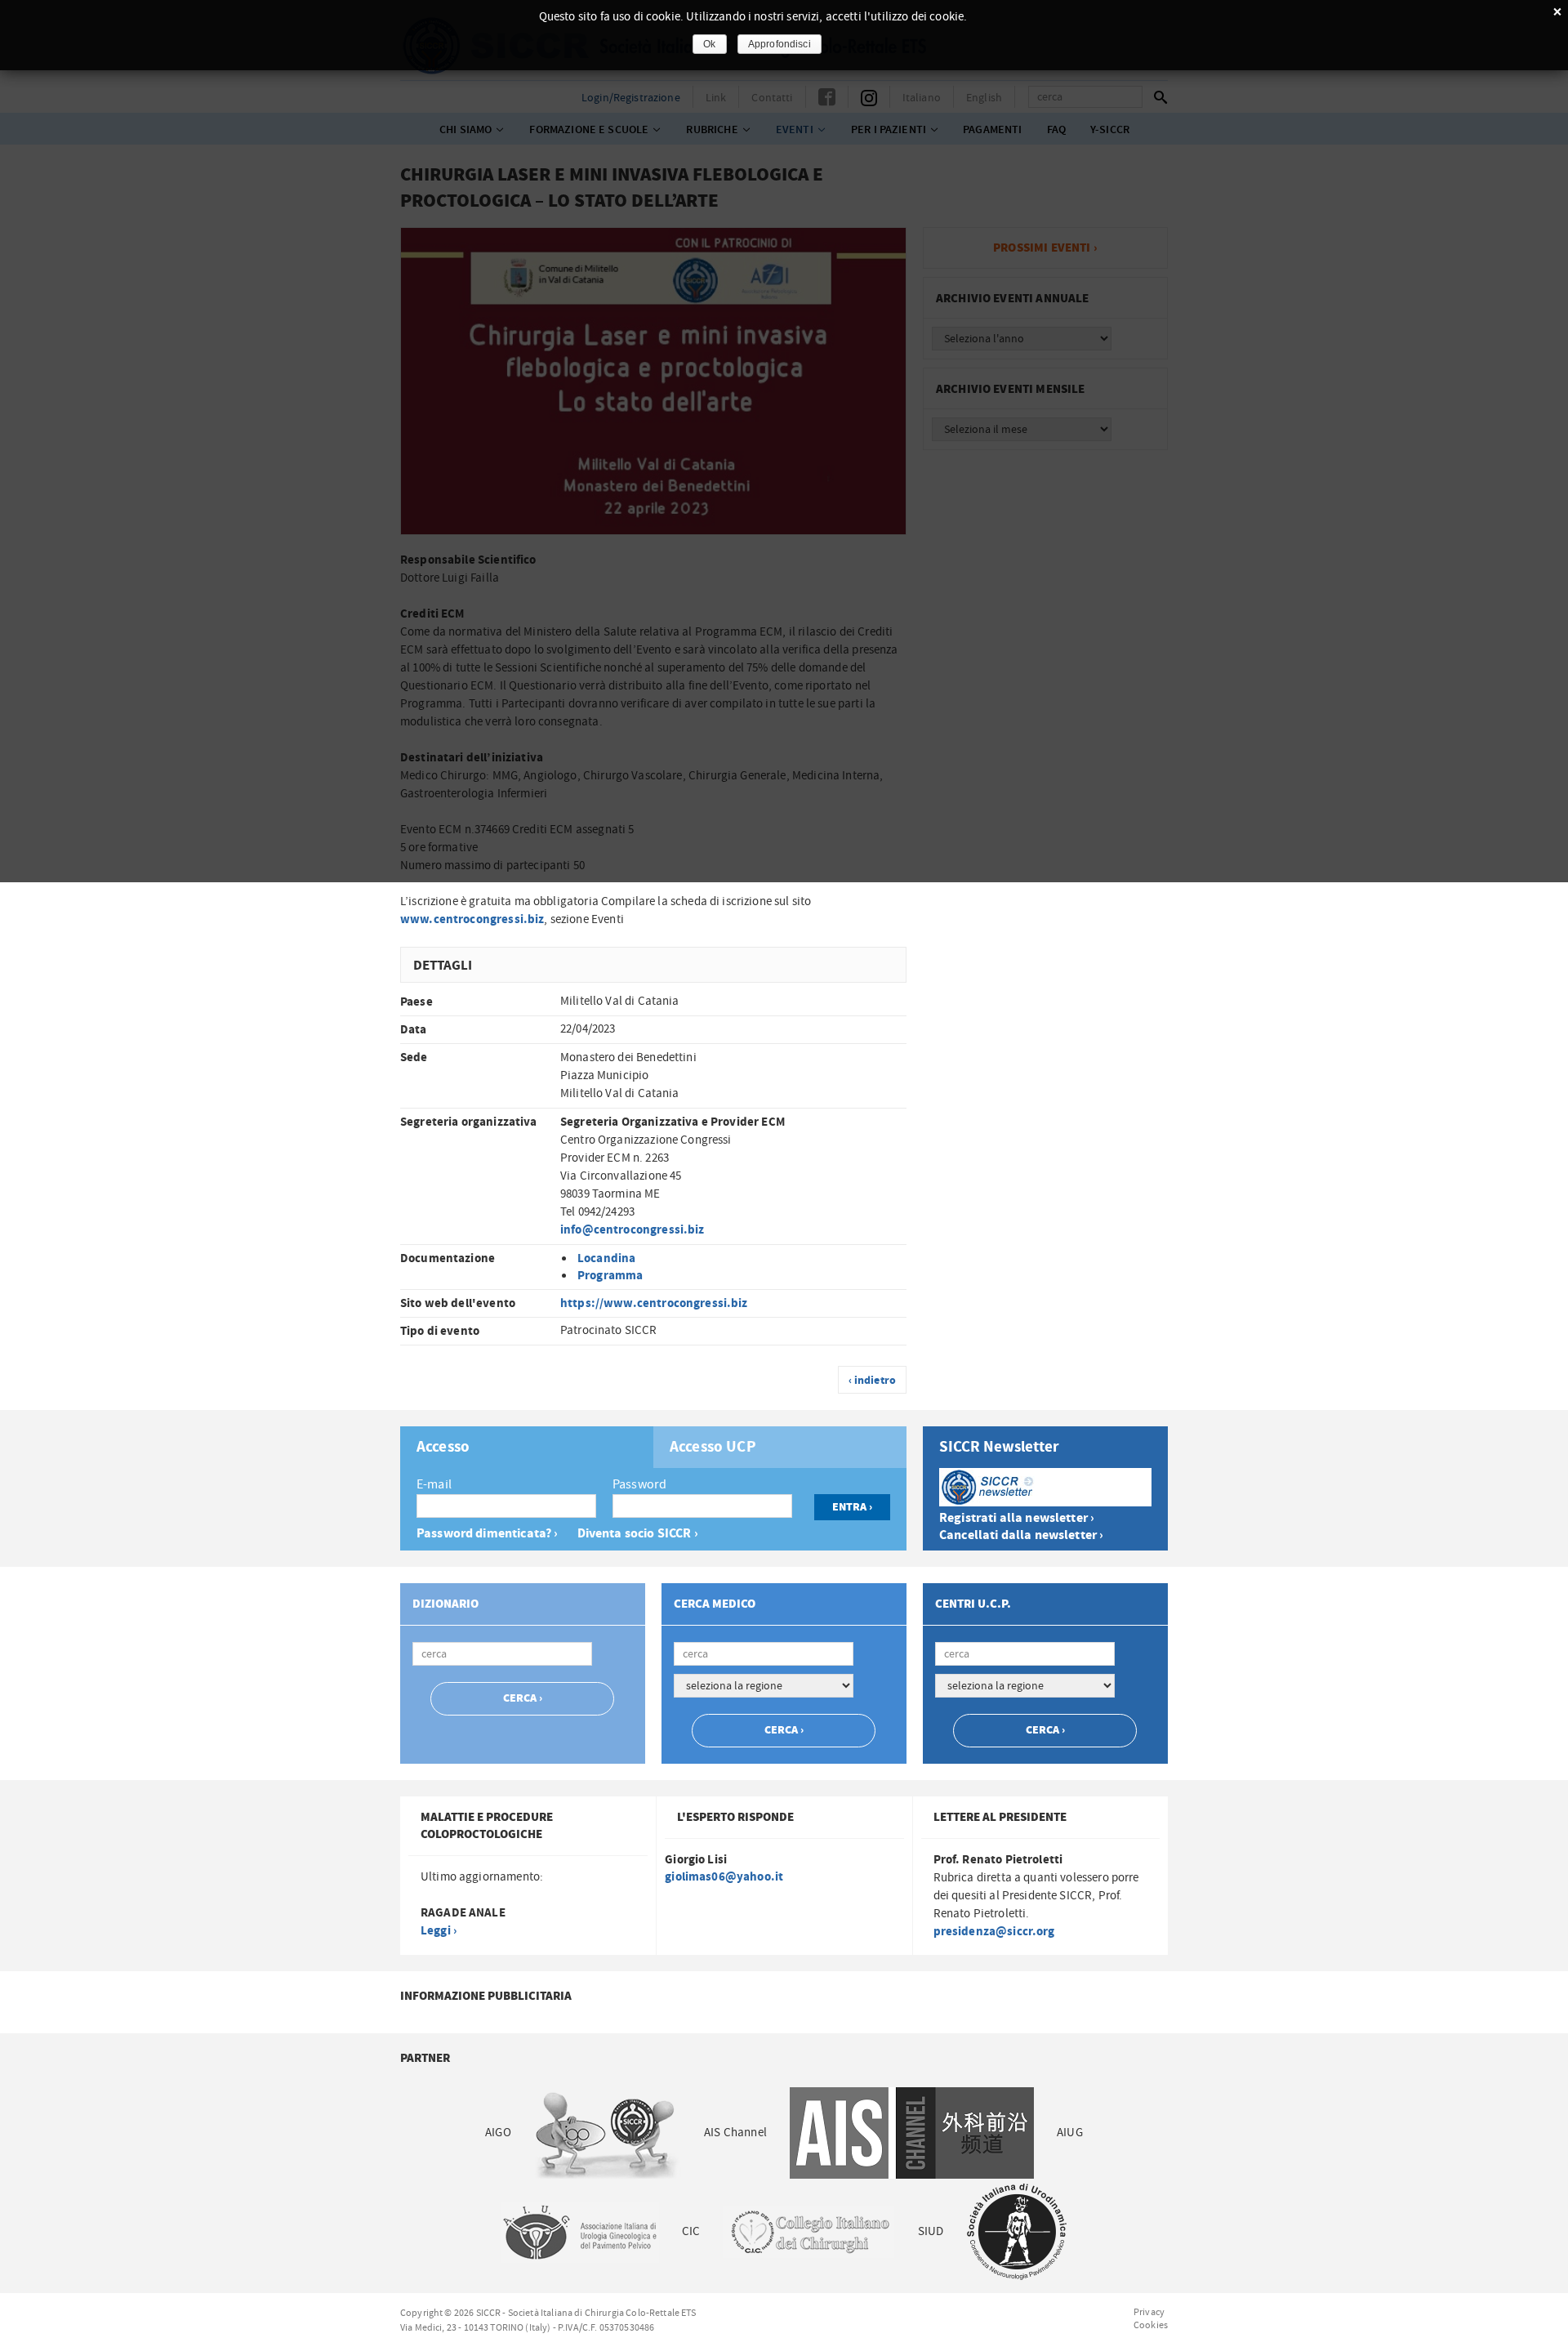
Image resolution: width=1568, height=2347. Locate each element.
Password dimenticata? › (487, 1534)
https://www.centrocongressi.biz (654, 1303)
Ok (709, 44)
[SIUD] (1017, 2231)
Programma (610, 1276)
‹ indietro (873, 1381)
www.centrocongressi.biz (472, 919)
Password (639, 1484)
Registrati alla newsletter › (1017, 1518)
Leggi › (439, 1931)
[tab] (527, 1447)
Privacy (1149, 2312)
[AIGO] (608, 2133)
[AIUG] (579, 2231)
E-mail (434, 1484)
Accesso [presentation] (443, 1448)
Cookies (1151, 2325)
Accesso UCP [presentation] (713, 1448)
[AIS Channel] (912, 2133)
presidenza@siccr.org (994, 1932)
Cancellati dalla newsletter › (1021, 1535)
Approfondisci (780, 44)
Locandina (606, 1258)
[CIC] (808, 2231)
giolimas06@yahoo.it (724, 1877)
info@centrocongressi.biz (633, 1230)
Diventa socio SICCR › (638, 1534)
